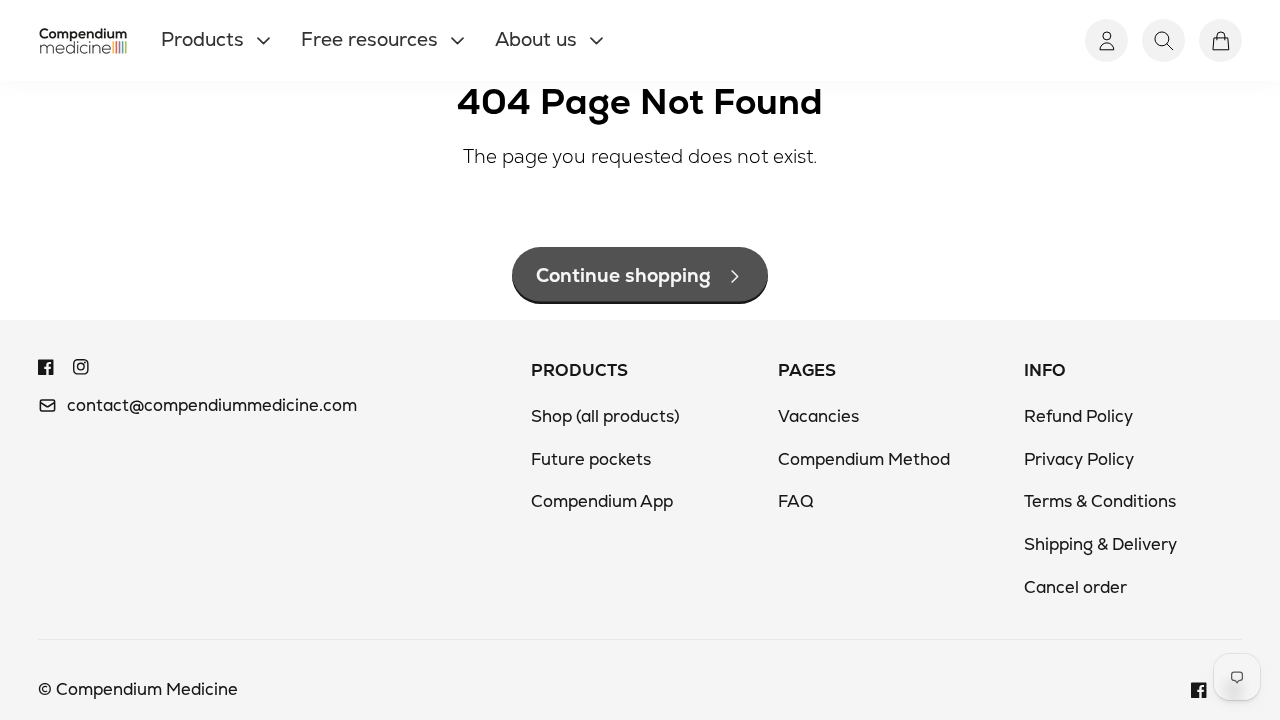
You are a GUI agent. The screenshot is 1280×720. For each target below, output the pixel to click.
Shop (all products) (605, 416)
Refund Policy (1078, 416)
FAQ (795, 501)
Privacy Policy (1079, 459)
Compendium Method (864, 459)
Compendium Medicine (147, 689)
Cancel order (1075, 587)
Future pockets (591, 459)
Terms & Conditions (1100, 501)
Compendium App (602, 501)
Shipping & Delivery (1100, 544)
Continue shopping (623, 275)
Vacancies (818, 416)
